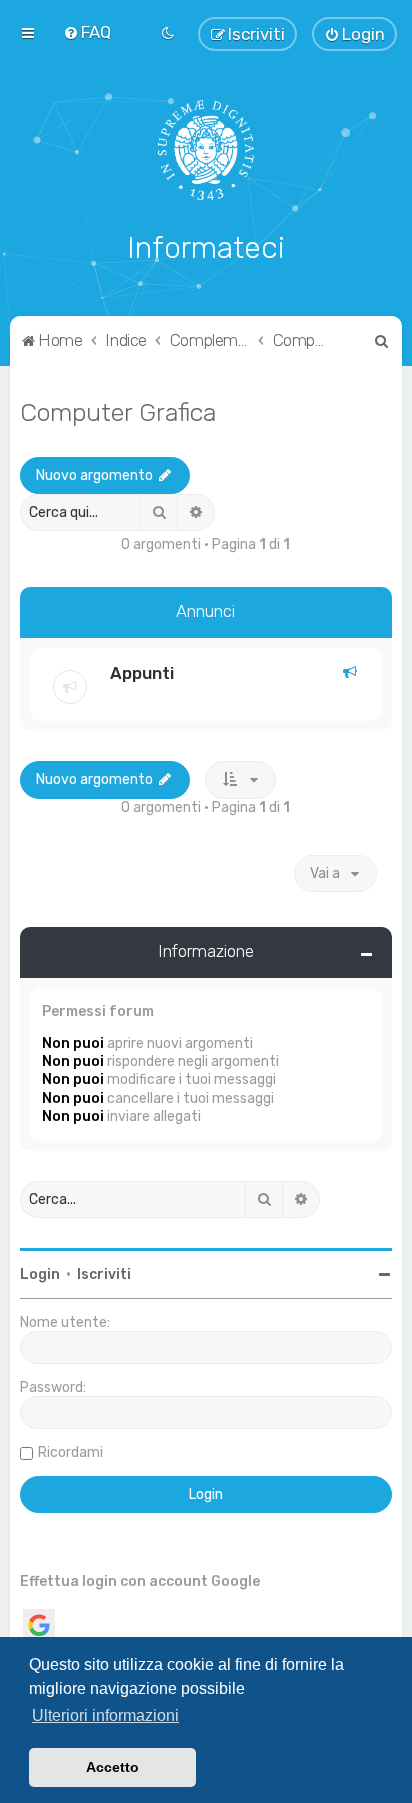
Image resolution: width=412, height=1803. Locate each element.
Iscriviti (104, 1274)
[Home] (206, 150)
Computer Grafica (118, 412)
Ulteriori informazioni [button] (105, 1715)
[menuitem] (87, 32)
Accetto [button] (112, 1767)
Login (40, 1274)
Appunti (142, 673)
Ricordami (70, 1452)
